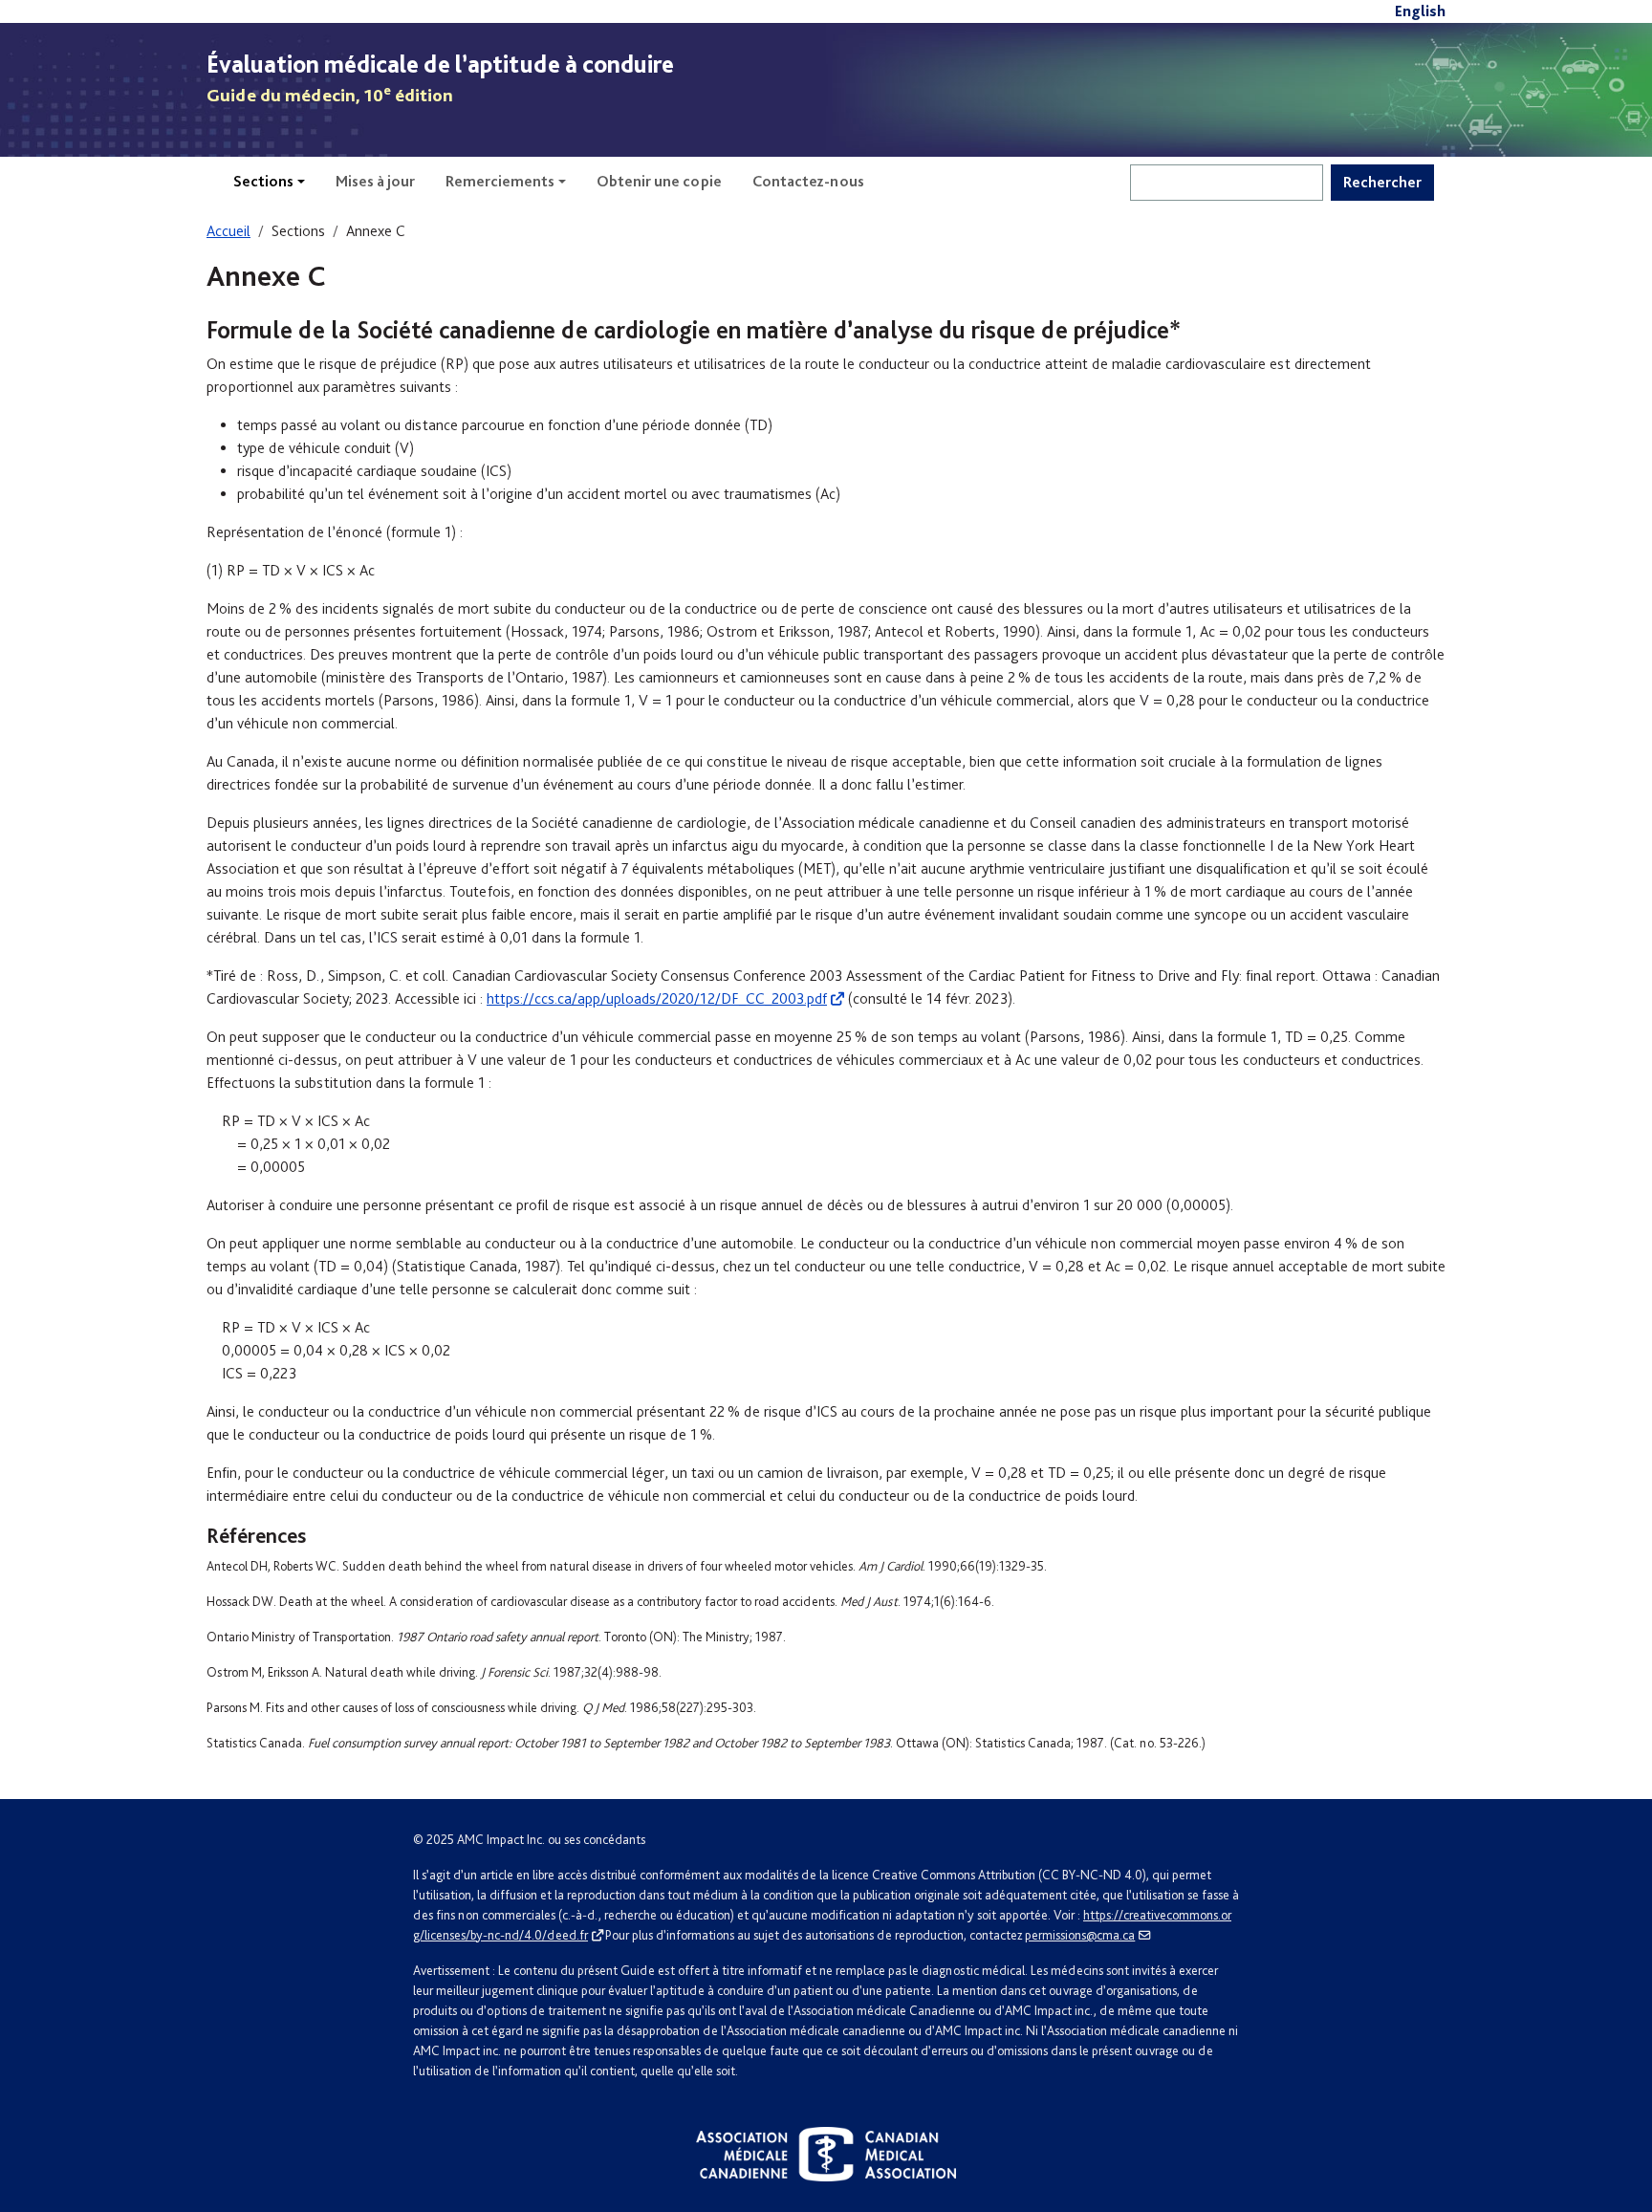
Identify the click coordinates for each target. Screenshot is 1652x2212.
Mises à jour (375, 181)
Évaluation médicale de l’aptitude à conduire (440, 64)
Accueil (228, 231)
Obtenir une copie (659, 181)
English (1420, 11)
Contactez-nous (808, 181)
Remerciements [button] (500, 181)
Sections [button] (263, 181)
